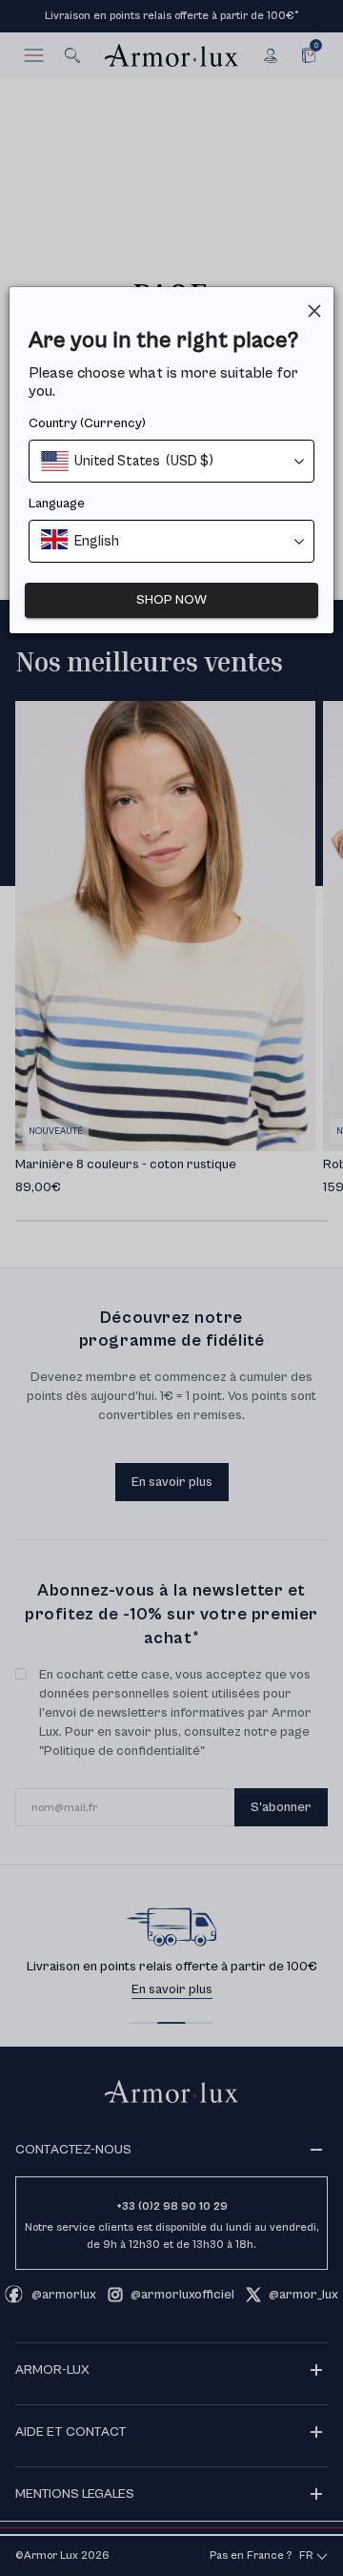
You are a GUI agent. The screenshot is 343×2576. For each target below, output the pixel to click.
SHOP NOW (171, 600)
